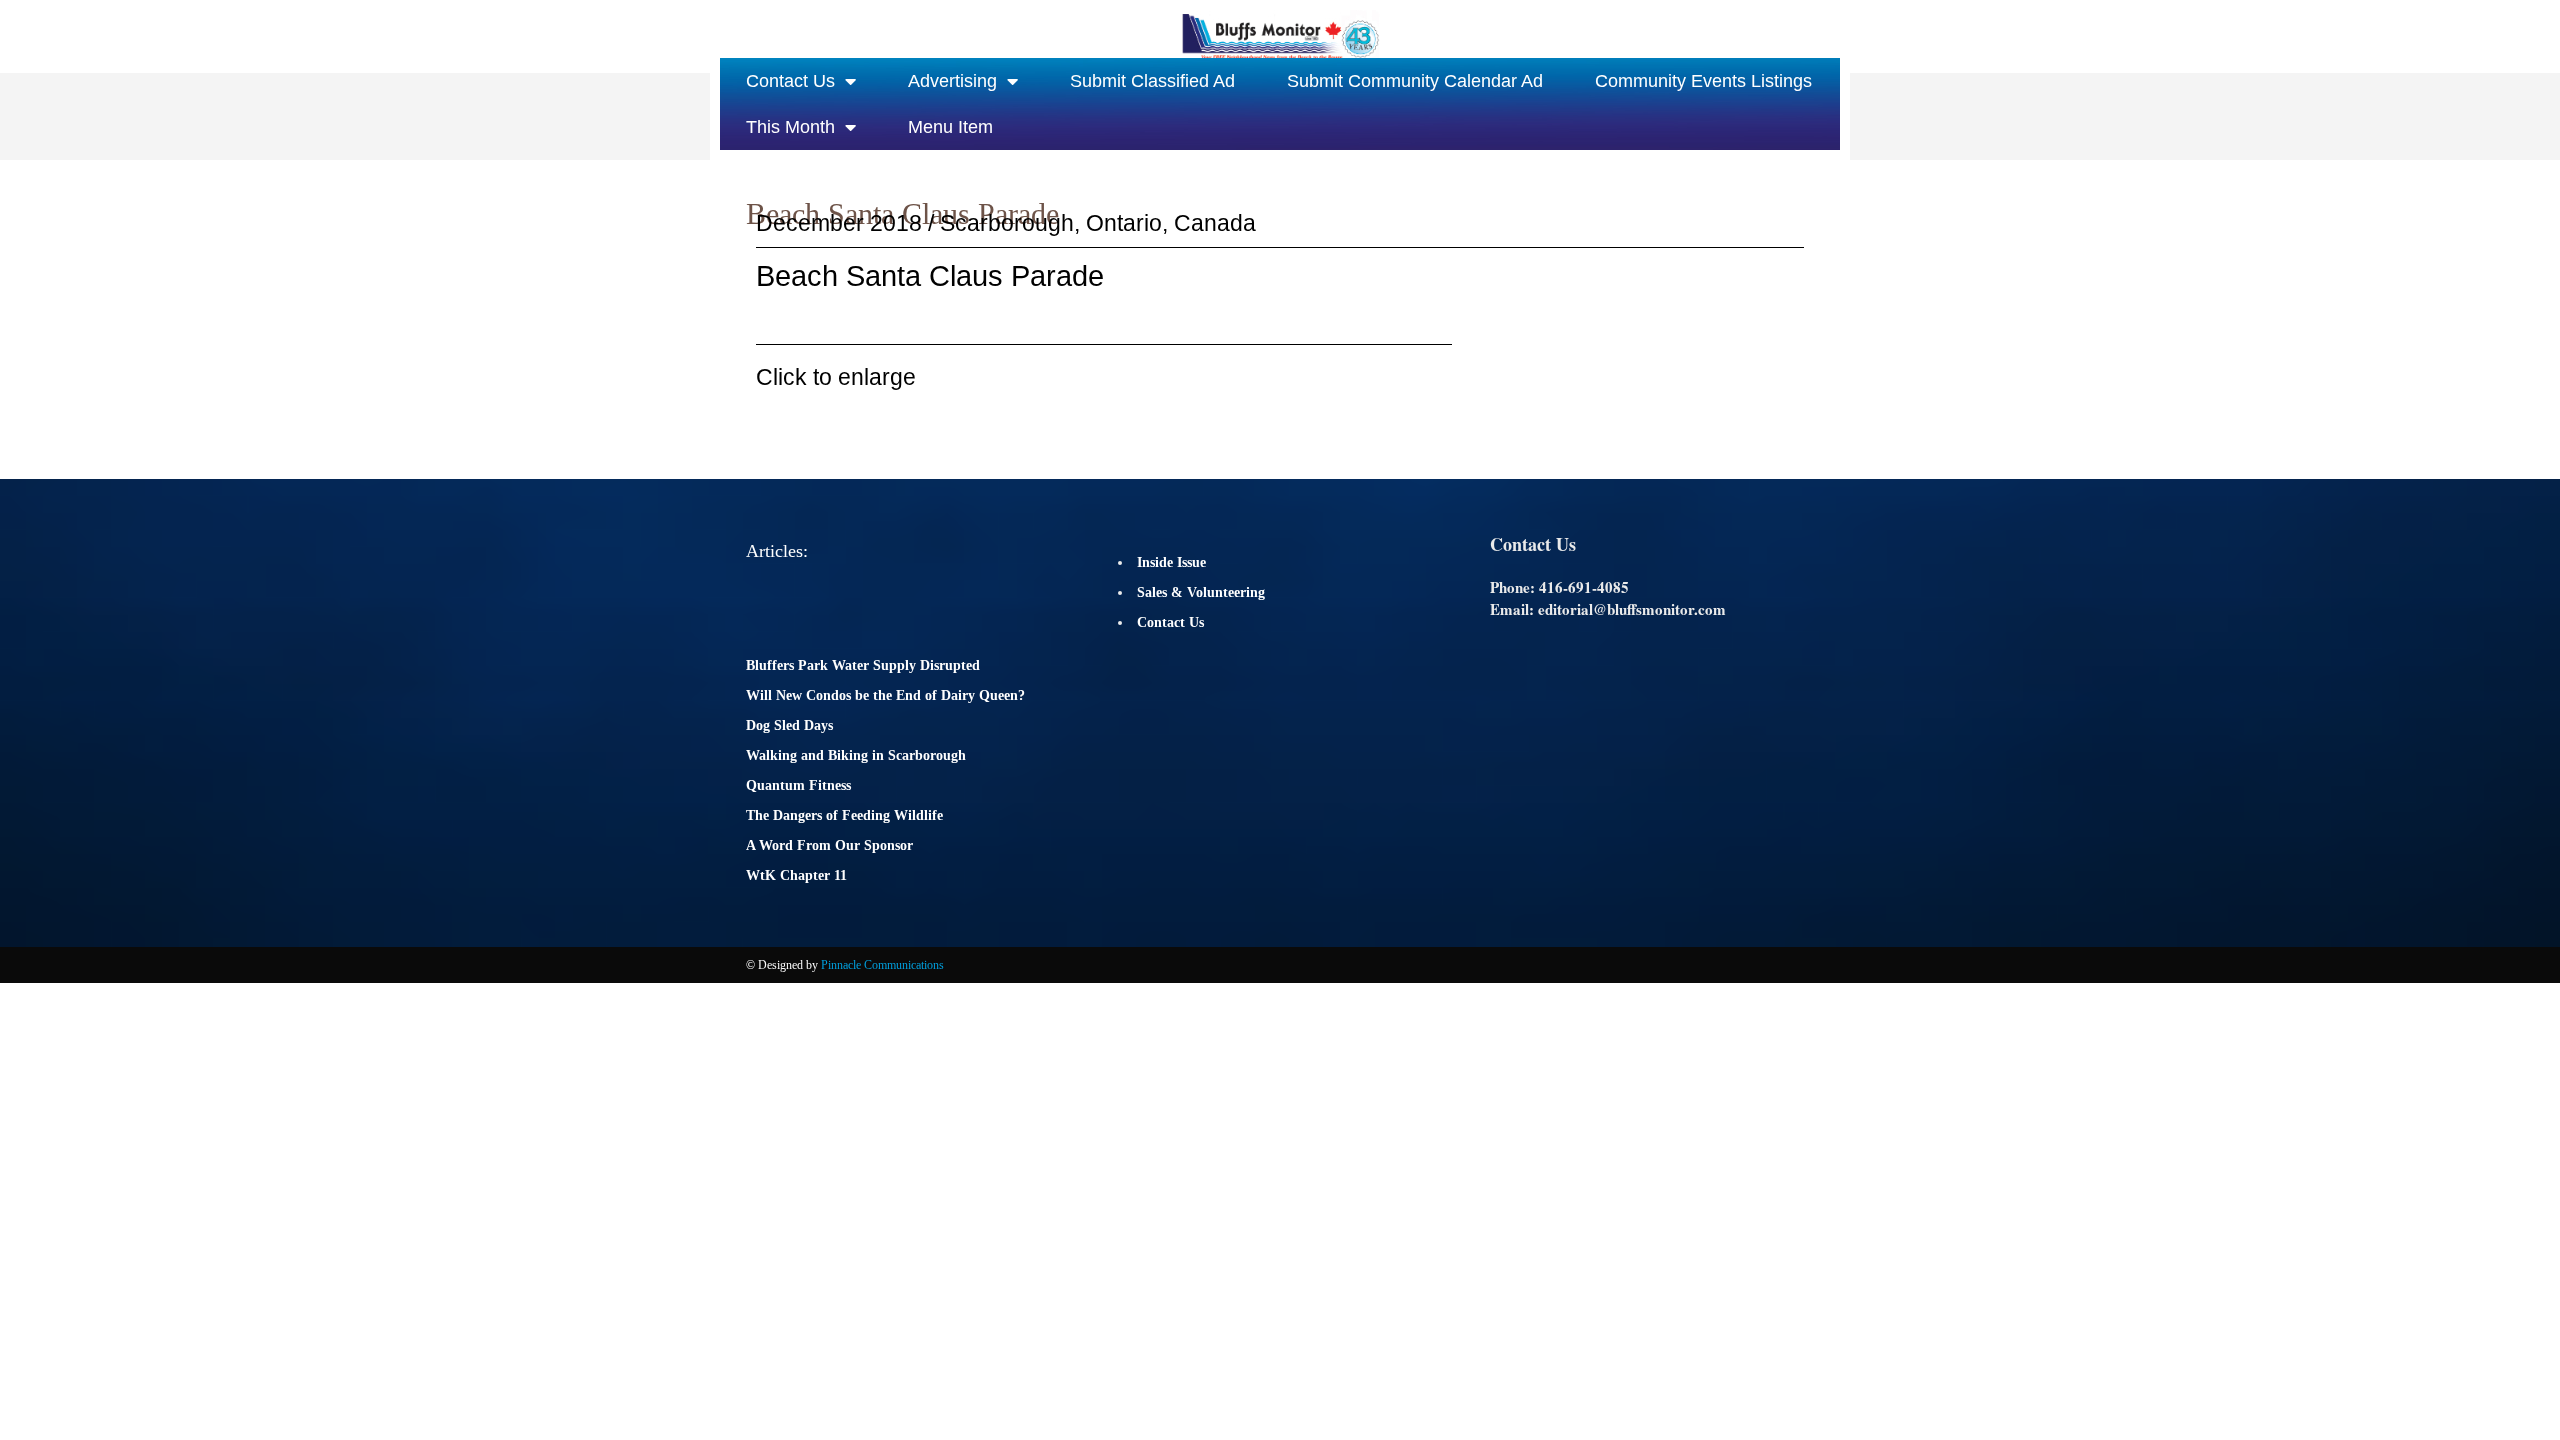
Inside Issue (1171, 562)
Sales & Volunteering (1201, 592)
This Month (790, 127)
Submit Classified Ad (1152, 81)
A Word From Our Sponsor (829, 845)
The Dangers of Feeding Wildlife (844, 815)
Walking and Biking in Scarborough (856, 755)
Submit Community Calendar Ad (1415, 81)
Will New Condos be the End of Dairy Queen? (885, 695)
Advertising (952, 81)
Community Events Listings (1703, 81)
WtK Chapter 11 (796, 875)
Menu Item (950, 127)
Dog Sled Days (789, 725)
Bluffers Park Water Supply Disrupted (863, 665)
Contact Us (790, 81)
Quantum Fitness (798, 785)
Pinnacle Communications (882, 965)
